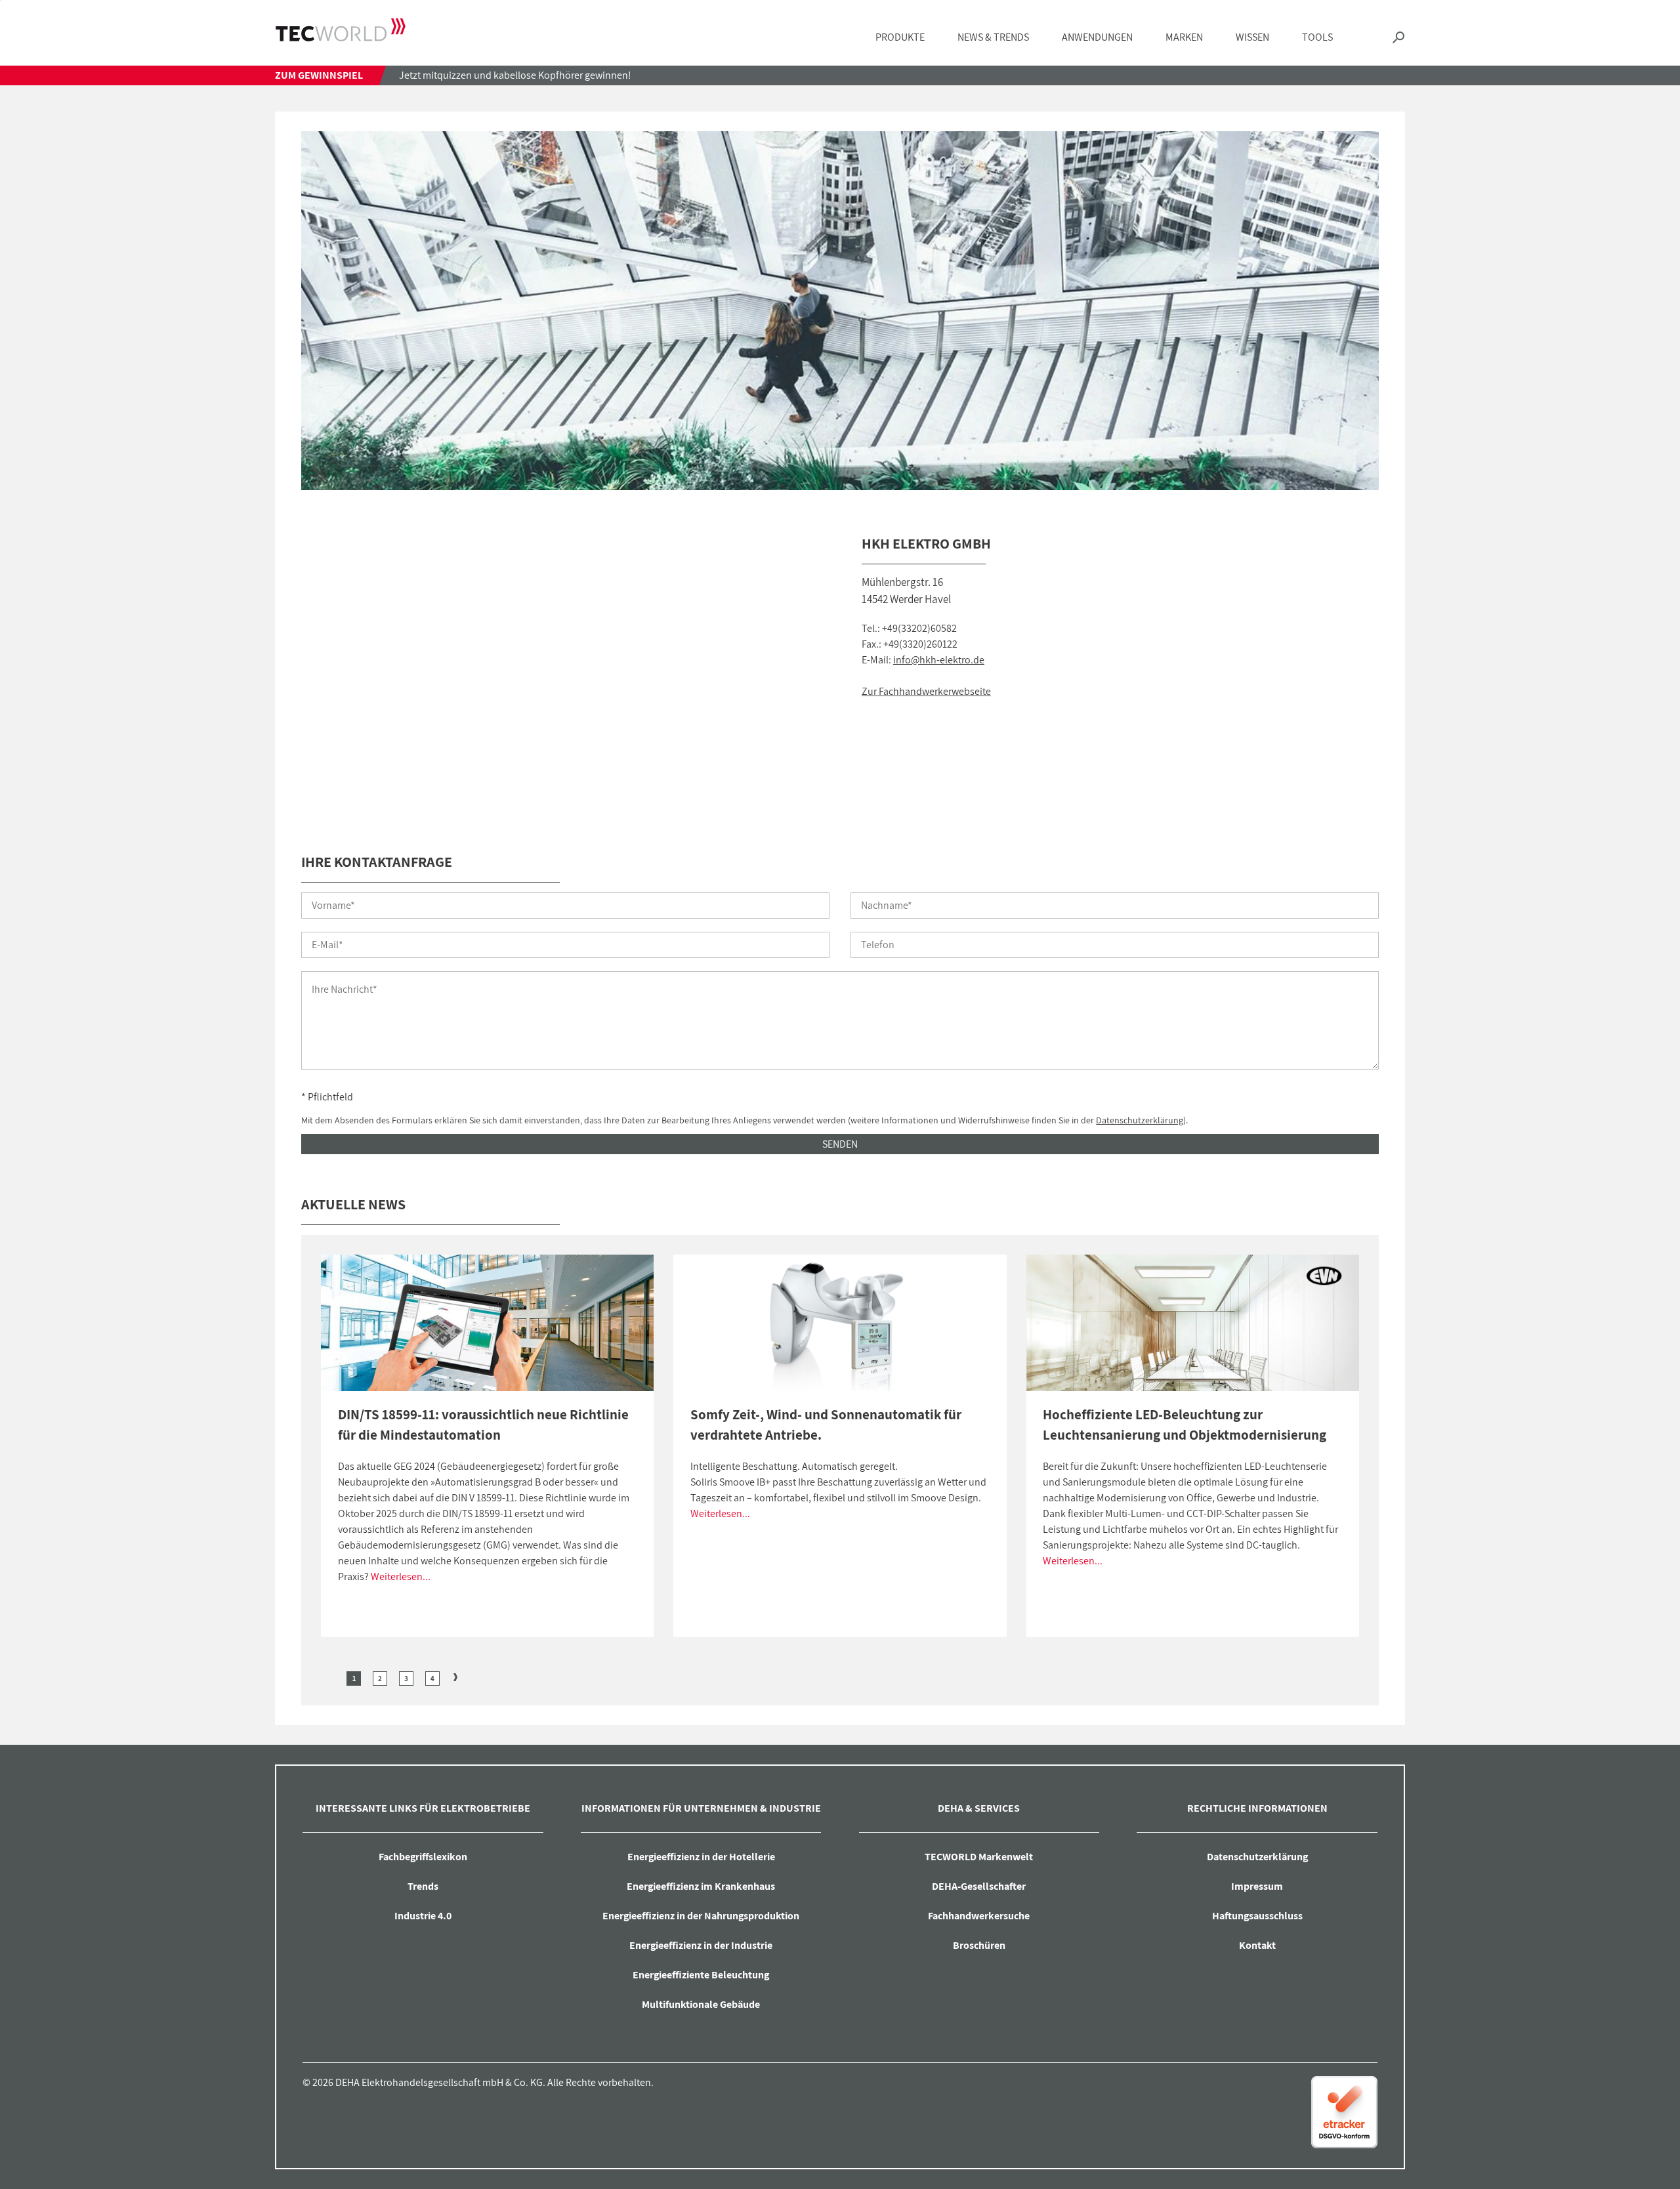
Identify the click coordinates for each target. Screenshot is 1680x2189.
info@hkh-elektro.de (939, 660)
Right (455, 1677)
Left (331, 1677)
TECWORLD (341, 30)
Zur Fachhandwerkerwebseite (926, 691)
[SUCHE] (1398, 38)
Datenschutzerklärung (1140, 1120)
